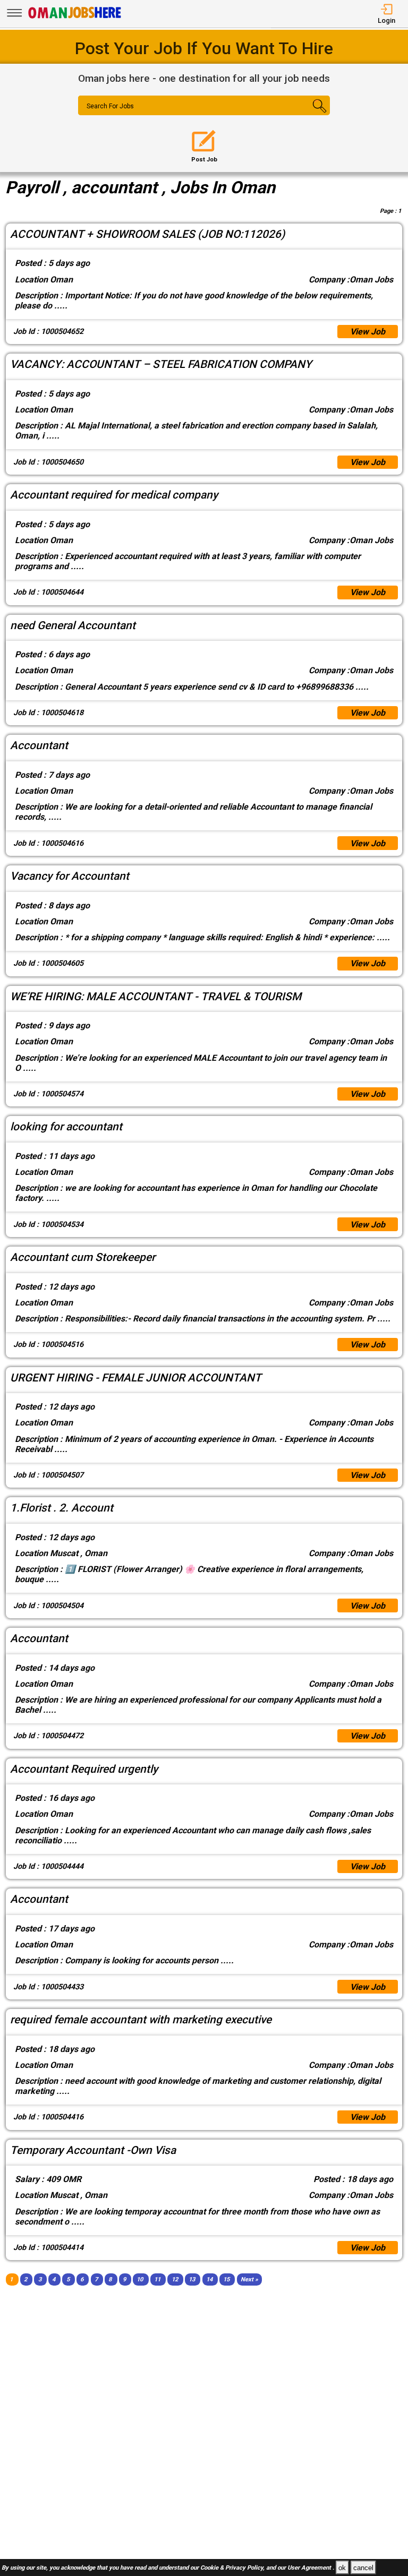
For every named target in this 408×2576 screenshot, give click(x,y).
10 (140, 2279)
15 (226, 2279)
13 (192, 2279)
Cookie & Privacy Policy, (233, 2568)
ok (342, 2568)
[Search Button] (309, 115)
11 (157, 2279)
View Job (368, 332)
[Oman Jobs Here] (75, 18)
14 (209, 2279)
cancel (363, 2568)
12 (175, 2279)
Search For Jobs (110, 106)
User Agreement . (311, 2568)
